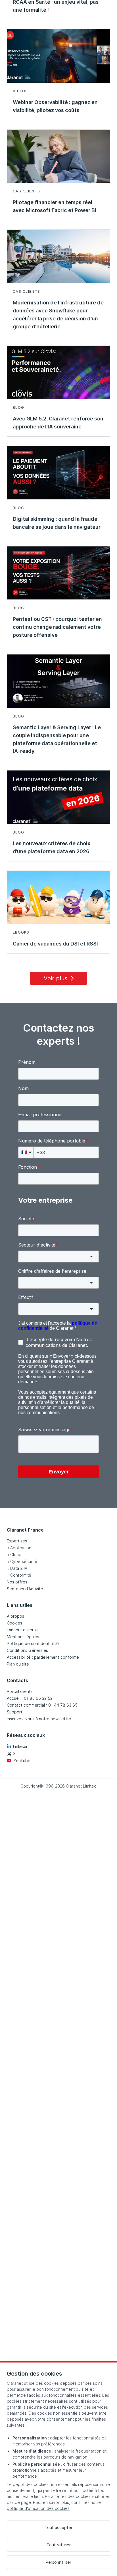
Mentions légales (23, 1637)
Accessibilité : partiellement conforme (43, 1657)
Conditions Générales (27, 1650)
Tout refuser (59, 2545)
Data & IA (19, 1568)
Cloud (16, 1555)
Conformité (21, 1575)
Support (15, 1712)
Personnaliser (58, 2562)
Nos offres (17, 1582)
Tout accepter (58, 2527)
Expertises (17, 1541)
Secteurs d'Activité (25, 1589)
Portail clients (20, 1691)
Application (21, 1548)
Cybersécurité (24, 1561)
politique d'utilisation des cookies (38, 2508)
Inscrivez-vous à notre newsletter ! (40, 1719)
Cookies (14, 1623)
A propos (15, 1616)
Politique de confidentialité (33, 1643)
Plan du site (18, 1664)
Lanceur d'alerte (22, 1630)
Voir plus (56, 978)
